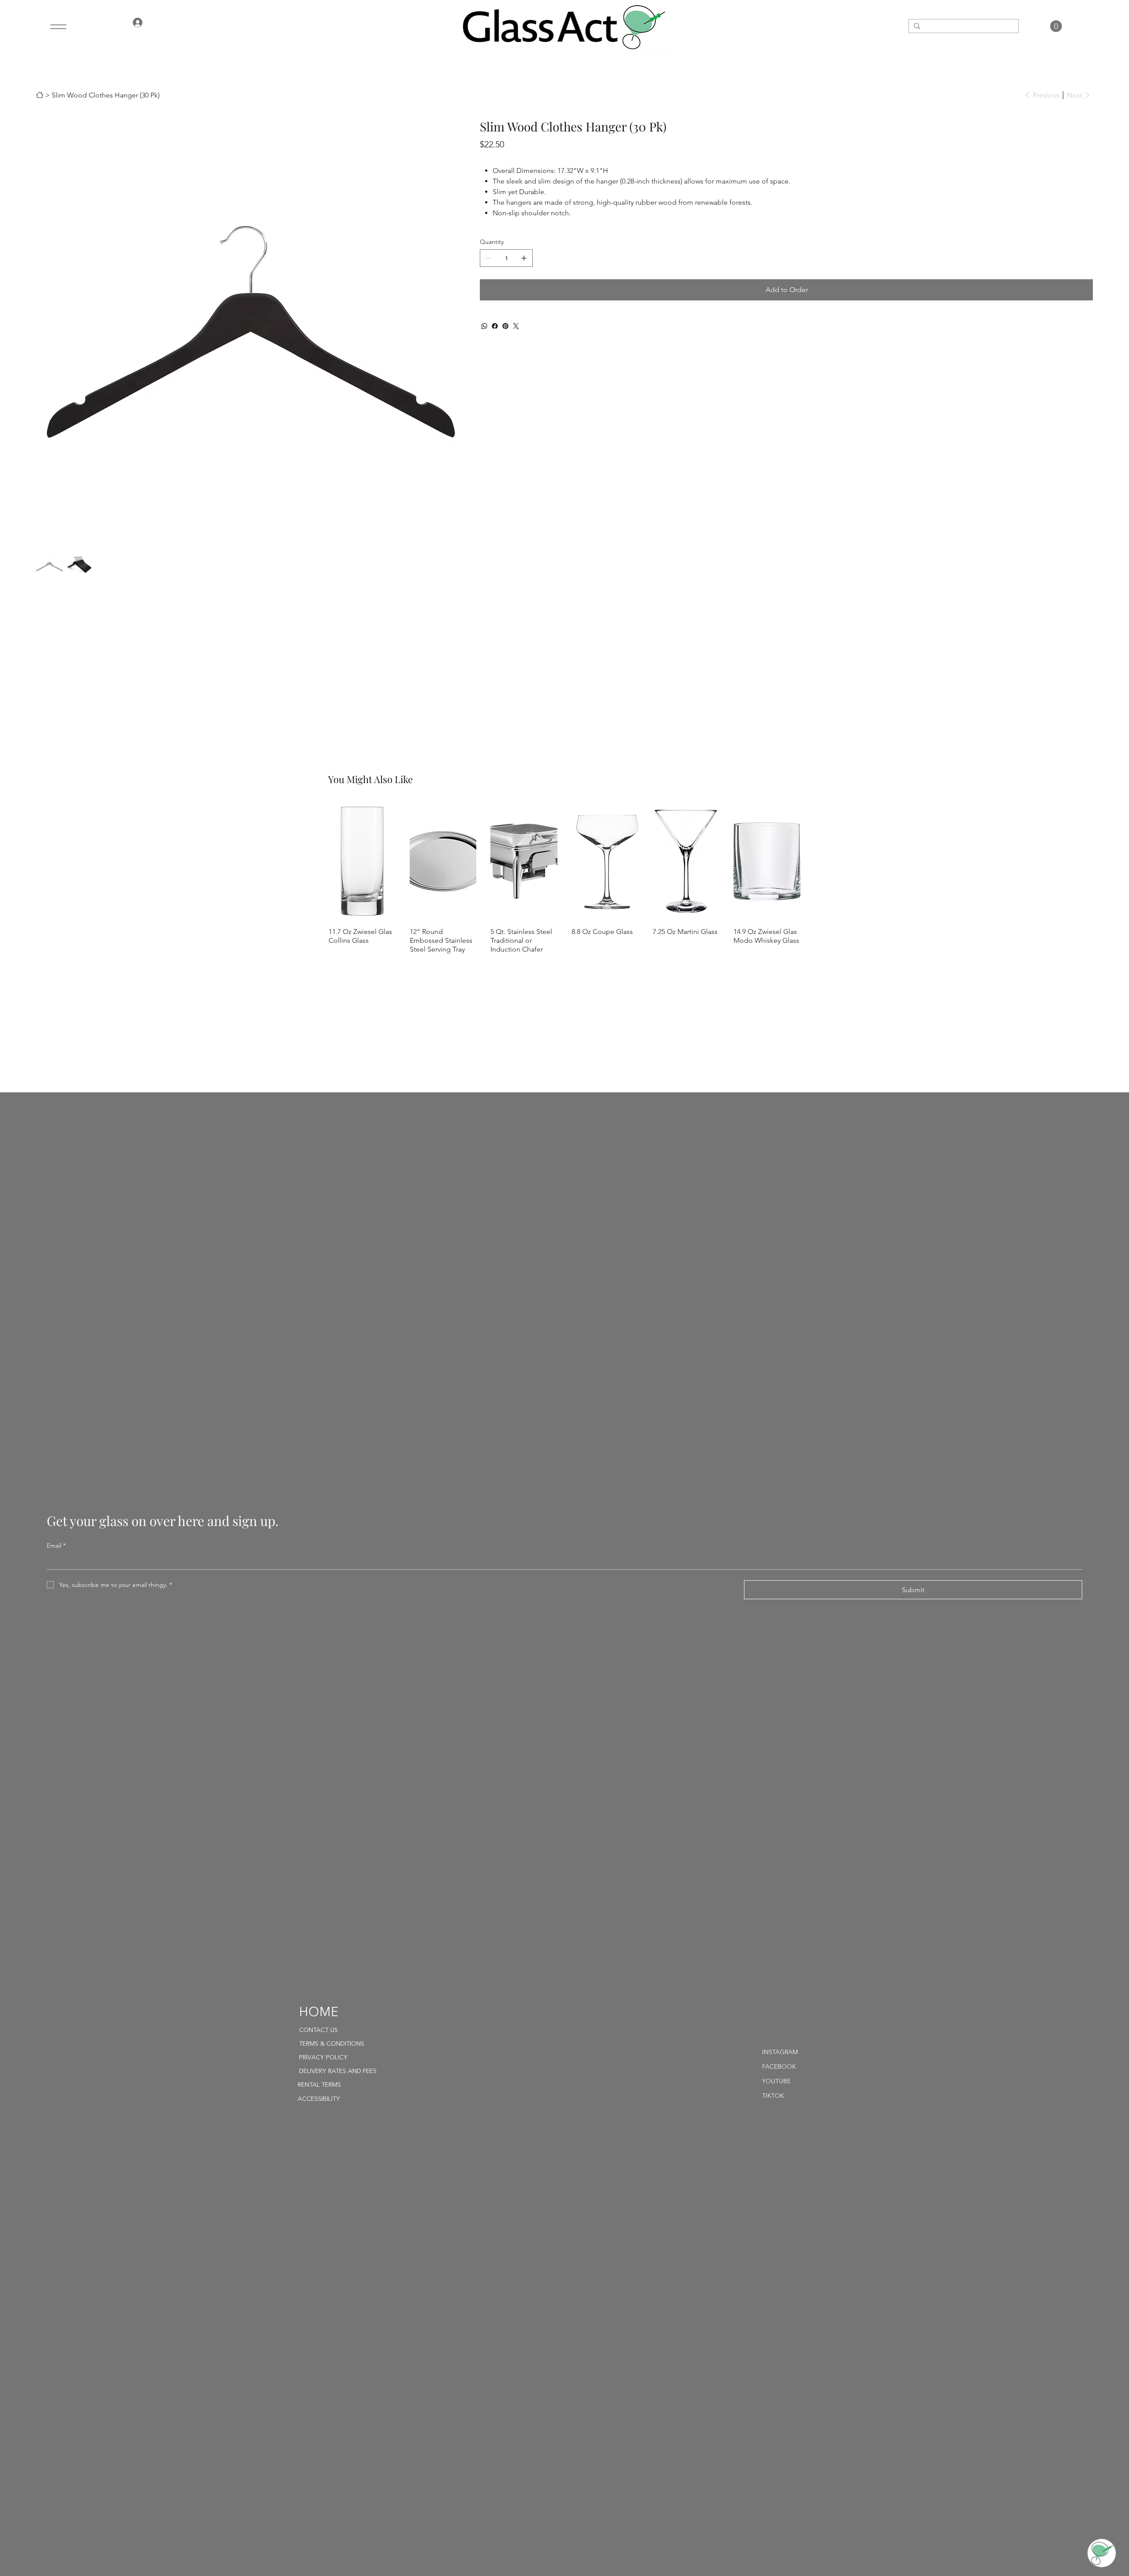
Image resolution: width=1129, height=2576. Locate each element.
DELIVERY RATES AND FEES (338, 2071)
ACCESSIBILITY (319, 2099)
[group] (564, 878)
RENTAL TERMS (319, 2085)
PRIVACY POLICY (323, 2058)
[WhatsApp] (484, 326)
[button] (1056, 26)
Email (56, 1545)
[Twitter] (516, 326)
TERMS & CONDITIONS (332, 2044)
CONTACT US (318, 2030)
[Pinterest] (505, 326)
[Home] (40, 95)
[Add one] (524, 258)
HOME (319, 2013)
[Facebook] (495, 326)
